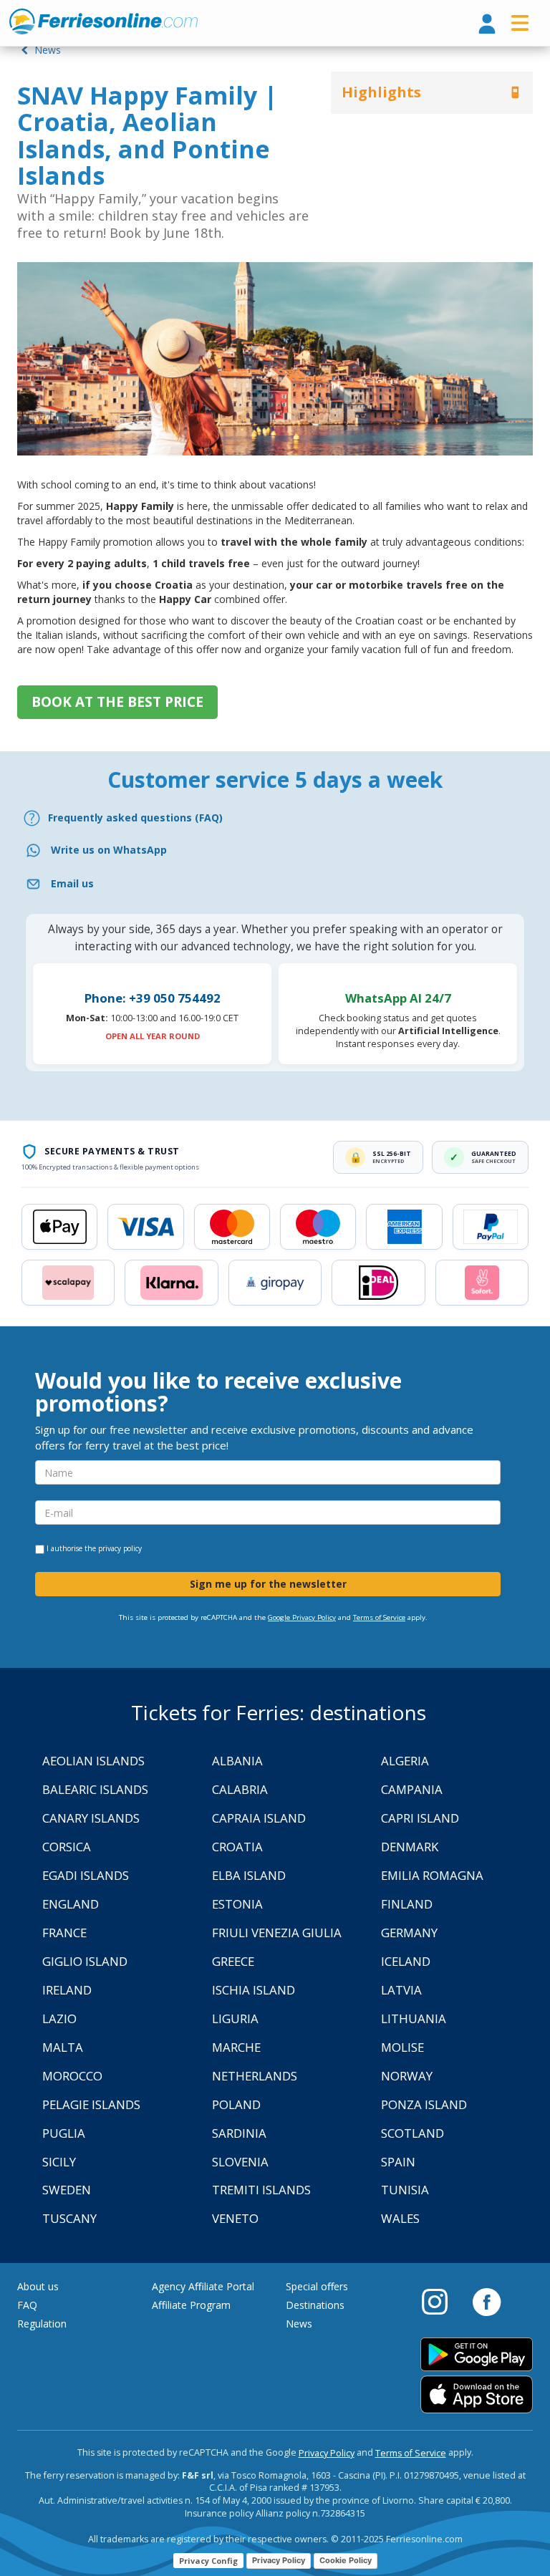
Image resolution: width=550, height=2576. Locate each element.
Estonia (237, 1904)
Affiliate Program (191, 2305)
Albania (237, 1761)
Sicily (59, 2162)
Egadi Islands (86, 1875)
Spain (398, 2162)
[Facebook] (487, 2301)
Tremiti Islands (261, 2190)
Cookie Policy (346, 2560)
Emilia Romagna (432, 1875)
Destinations (315, 2305)
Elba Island (249, 1875)
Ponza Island (424, 2104)
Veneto (235, 2218)
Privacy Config (208, 2561)
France (64, 1933)
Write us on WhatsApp (109, 850)
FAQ (27, 2305)
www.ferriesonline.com (103, 21)
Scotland (412, 2133)
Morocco (72, 2076)
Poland (236, 2104)
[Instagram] (442, 2301)
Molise (402, 2047)
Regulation (42, 2324)
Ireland (67, 1990)
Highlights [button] (381, 92)
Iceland (406, 1961)
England (71, 1904)
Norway (407, 2076)
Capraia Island (259, 1818)
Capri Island (420, 1818)
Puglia (64, 2133)
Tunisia (405, 2190)
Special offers (317, 2286)
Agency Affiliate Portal (203, 2286)
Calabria (240, 1789)
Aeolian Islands (93, 1761)
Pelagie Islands (91, 2104)
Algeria (405, 1761)
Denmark (410, 1847)
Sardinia (239, 2133)
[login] (487, 25)
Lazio (59, 2018)
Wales (400, 2218)
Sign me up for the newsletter (268, 1584)
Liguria (235, 2018)
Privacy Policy (327, 2453)
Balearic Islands (95, 1789)
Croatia (237, 1847)
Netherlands (255, 2076)
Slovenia (240, 2162)
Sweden (67, 2190)
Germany (409, 1933)
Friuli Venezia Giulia (277, 1933)
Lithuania (414, 2018)
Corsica (67, 1847)
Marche (236, 2047)
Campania (412, 1789)
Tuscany (69, 2218)
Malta (63, 2047)
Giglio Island (85, 1961)
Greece (233, 1961)
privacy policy (120, 1548)
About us (38, 2286)
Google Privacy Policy (302, 1617)
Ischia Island (254, 1990)
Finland (407, 1904)
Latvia (401, 1990)
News (46, 50)
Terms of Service (379, 1617)
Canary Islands (91, 1818)
